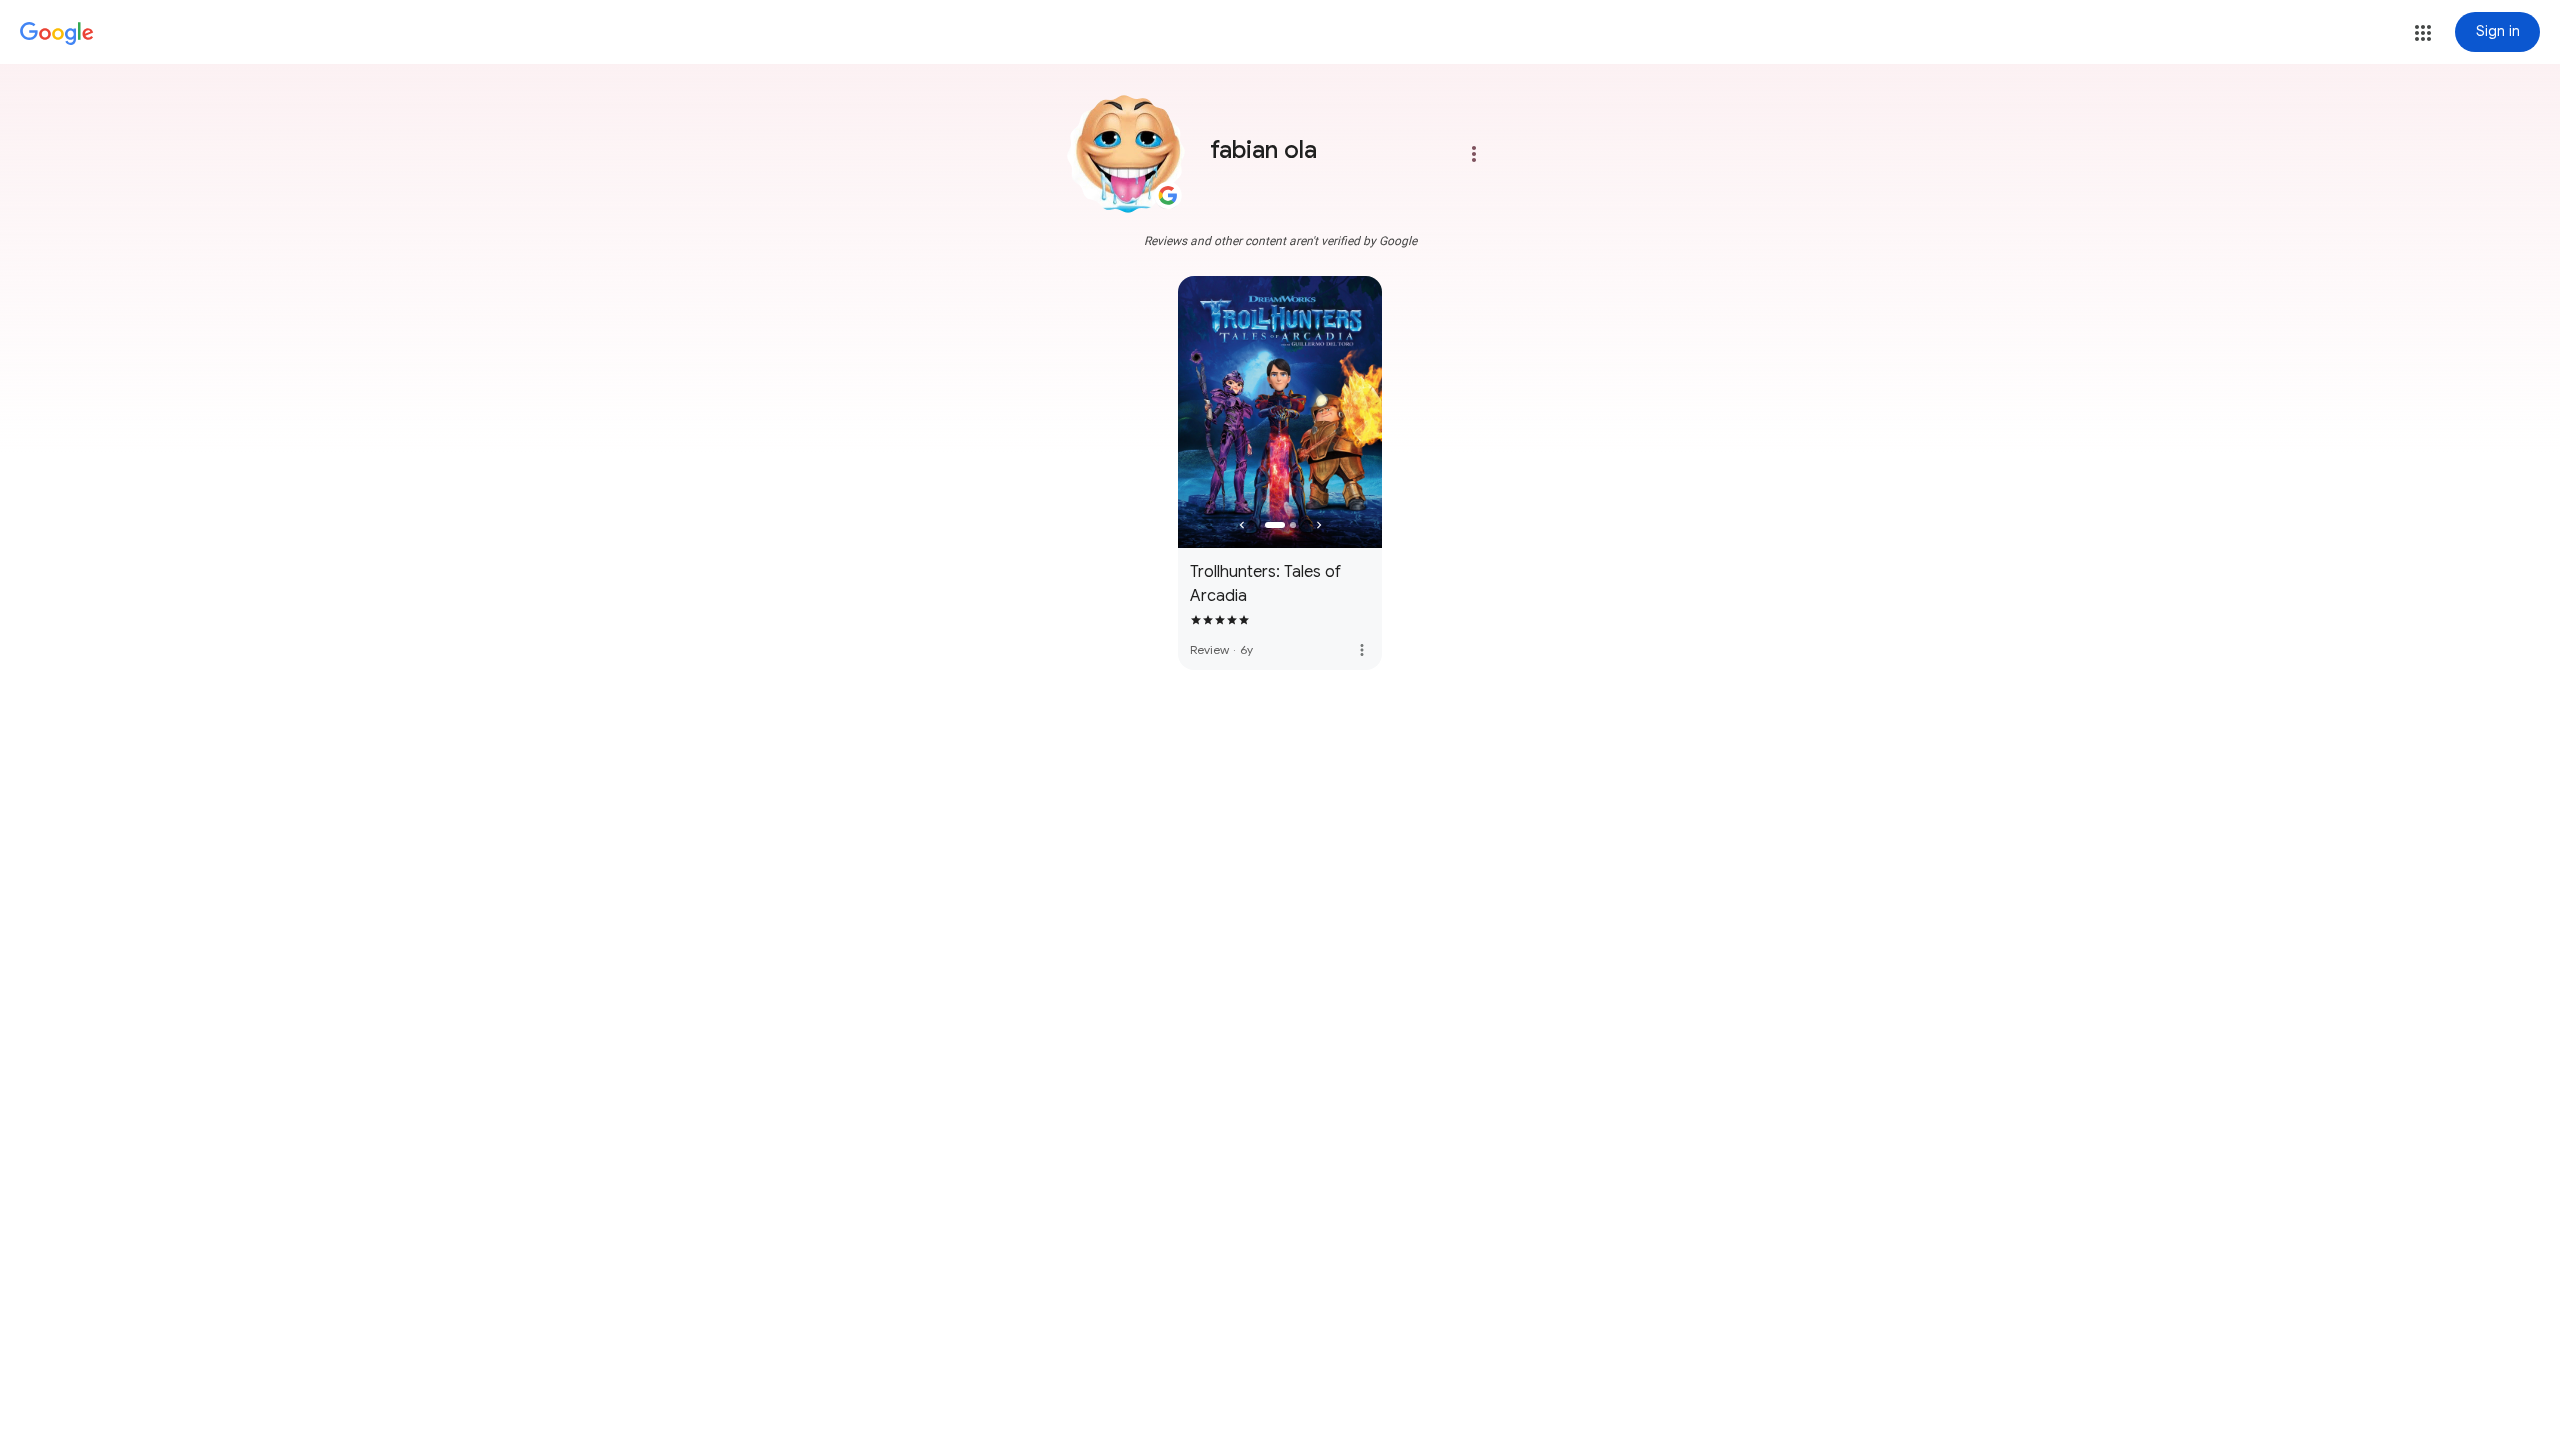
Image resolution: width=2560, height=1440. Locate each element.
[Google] (57, 34)
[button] (2423, 33)
